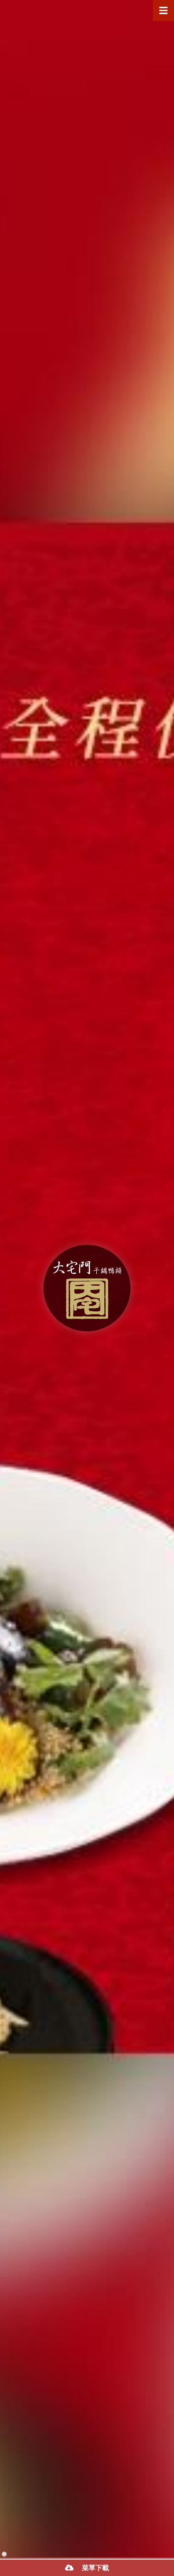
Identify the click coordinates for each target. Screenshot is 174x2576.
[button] (4, 2554)
